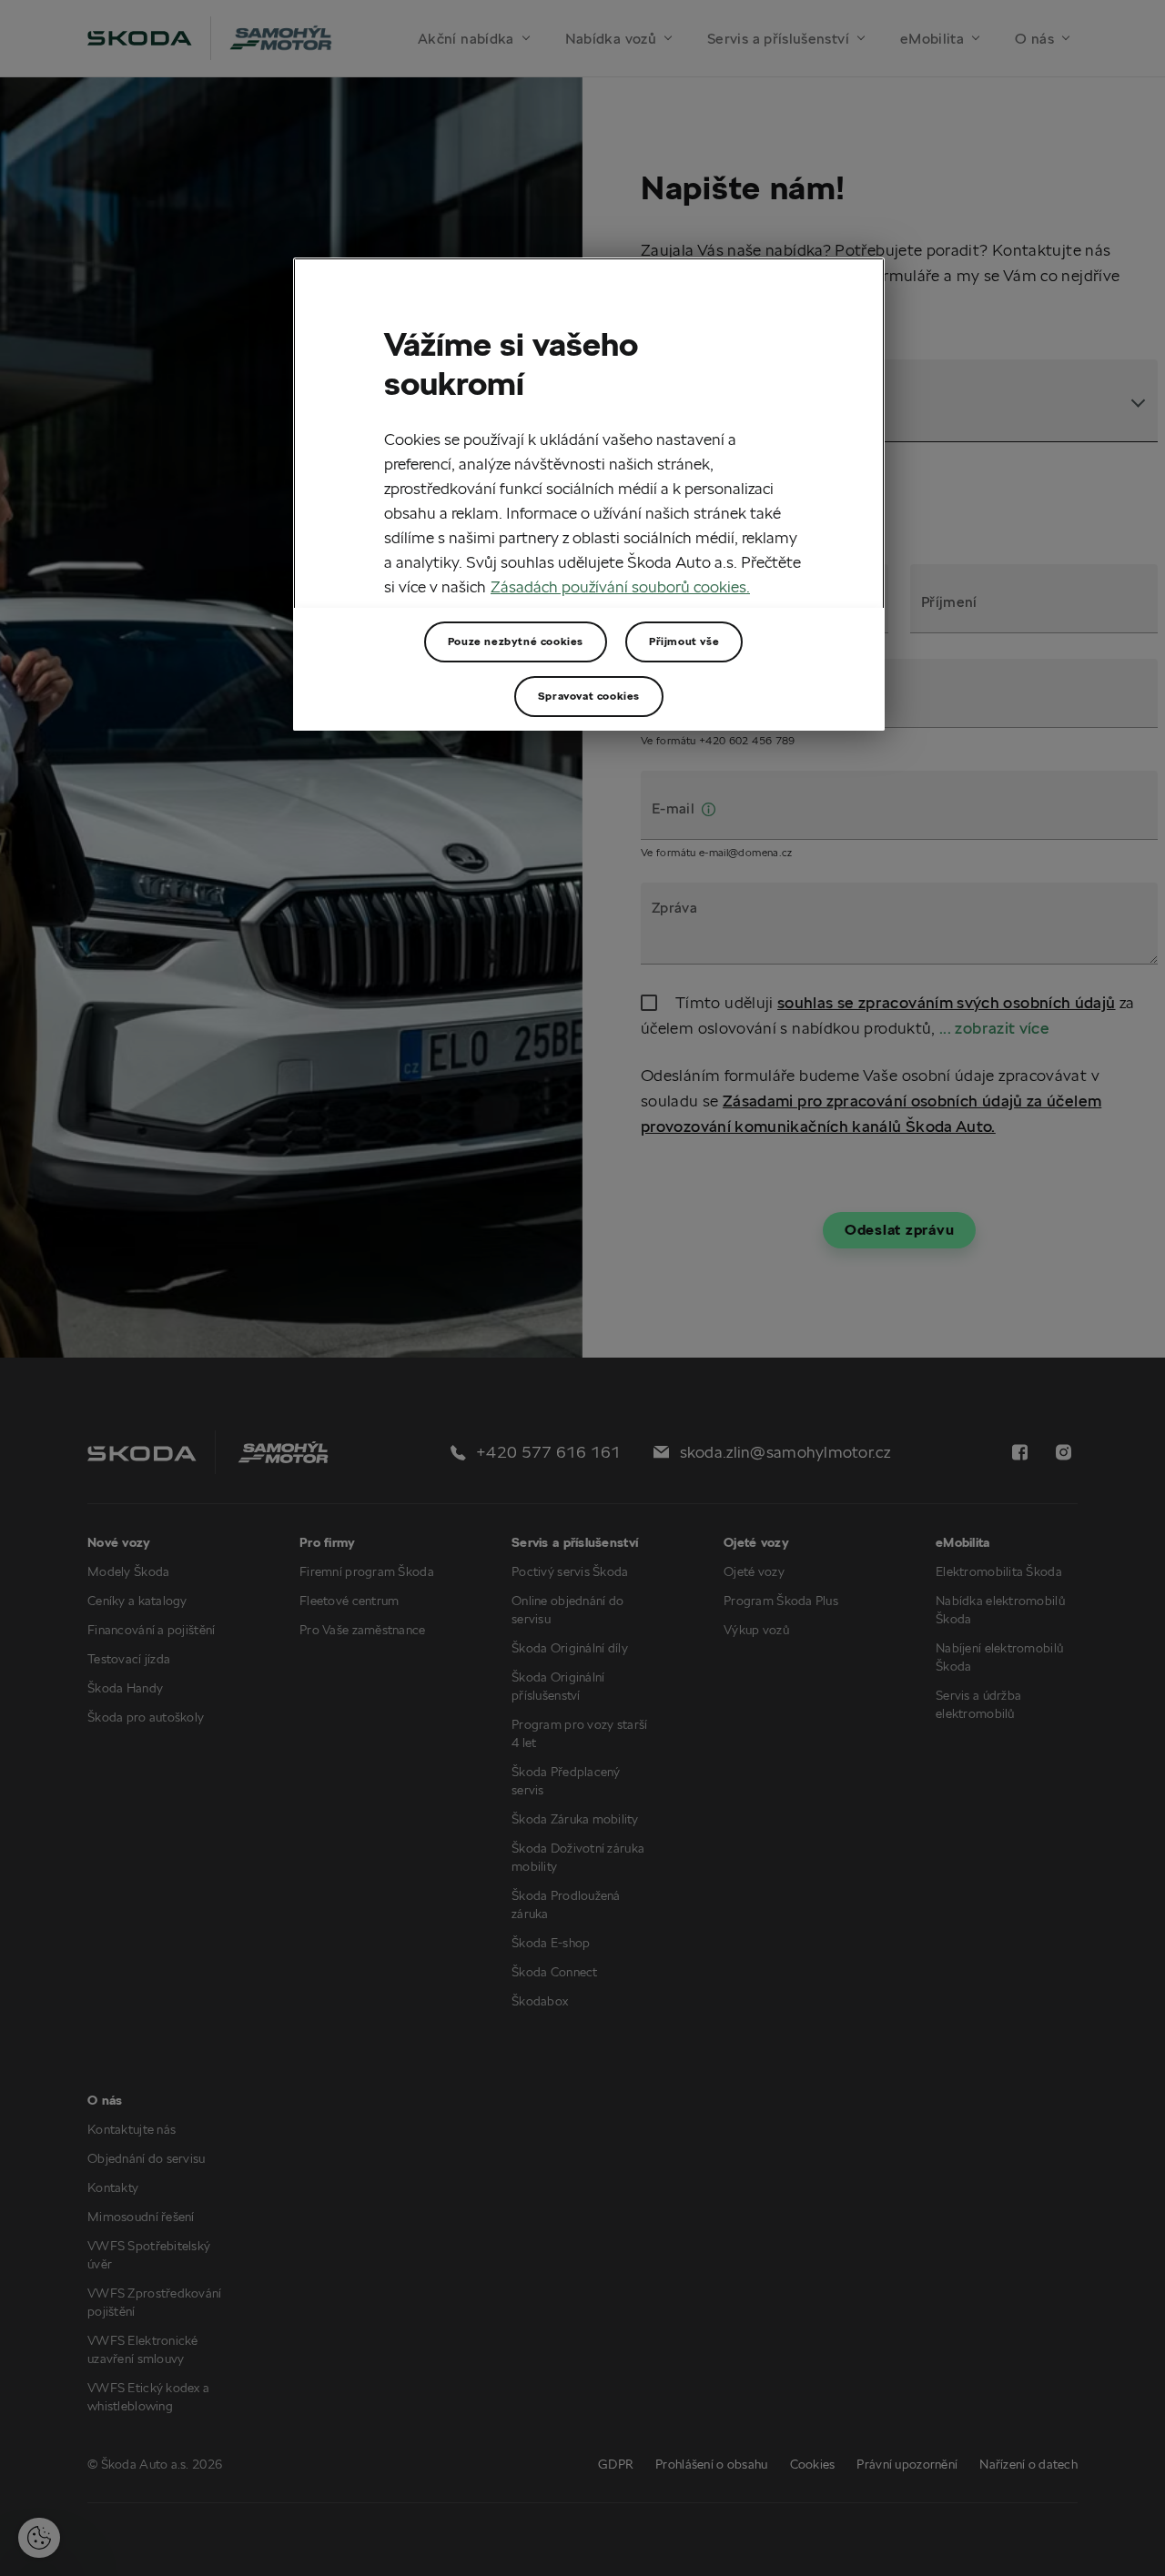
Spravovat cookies (589, 696)
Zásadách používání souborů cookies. (620, 586)
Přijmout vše (684, 641)
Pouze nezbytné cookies (516, 641)
